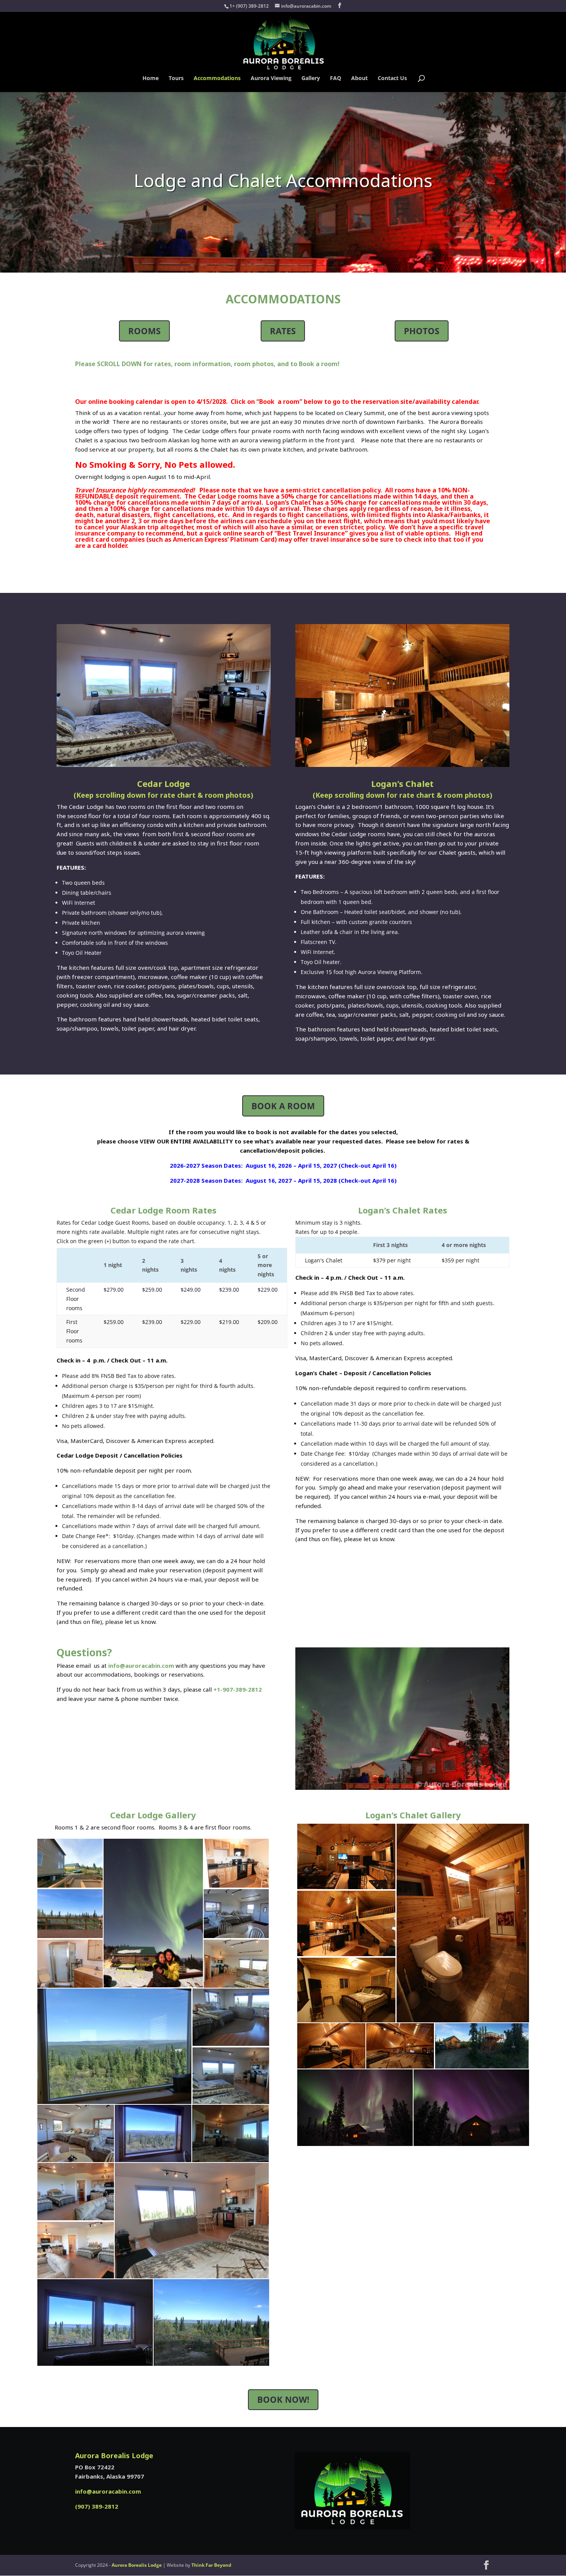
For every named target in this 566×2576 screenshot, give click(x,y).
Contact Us (392, 79)
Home (151, 79)
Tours (176, 79)
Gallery (311, 79)
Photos (422, 331)
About (359, 79)
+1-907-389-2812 (238, 1689)
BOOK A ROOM (283, 1106)
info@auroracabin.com (141, 1665)
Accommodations (217, 79)
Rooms (144, 331)
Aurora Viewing (271, 79)
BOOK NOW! (283, 2399)
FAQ (336, 79)
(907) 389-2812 (97, 2506)
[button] (70, 1863)
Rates (283, 331)
